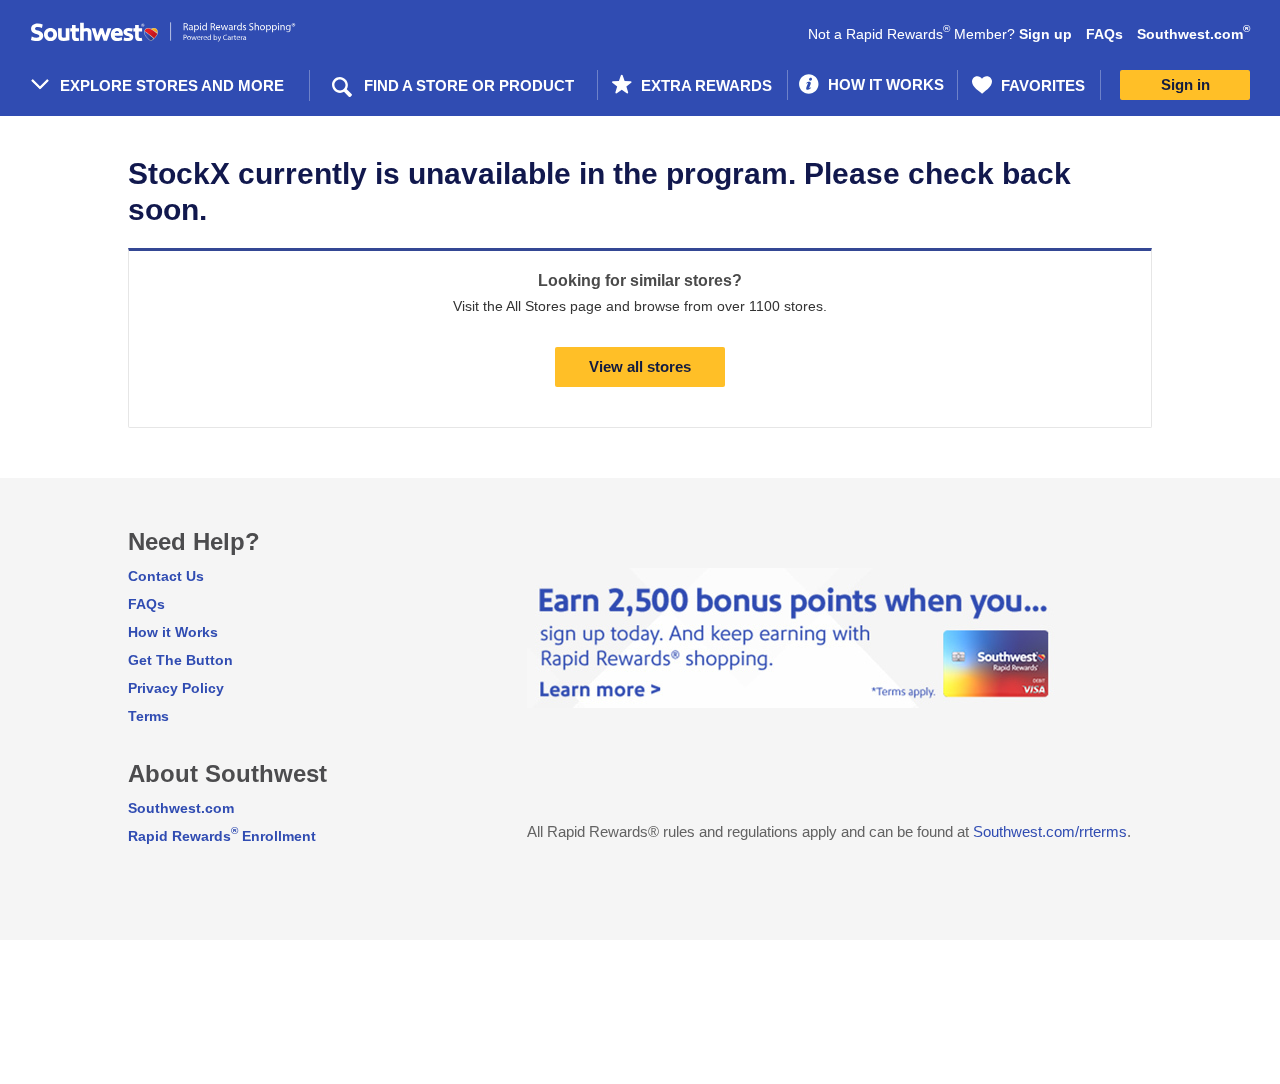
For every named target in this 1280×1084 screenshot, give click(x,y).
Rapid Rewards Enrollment (222, 836)
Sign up (1045, 34)
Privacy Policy (176, 688)
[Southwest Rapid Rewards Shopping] (185, 32)
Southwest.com (1193, 34)
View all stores (640, 366)
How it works (884, 84)
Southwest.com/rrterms (1050, 831)
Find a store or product (469, 85)
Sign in (1185, 84)
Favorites (1041, 85)
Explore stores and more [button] (172, 85)
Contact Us (166, 576)
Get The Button (180, 660)
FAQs (1104, 34)
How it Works (173, 632)
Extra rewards (704, 85)
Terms (148, 716)
